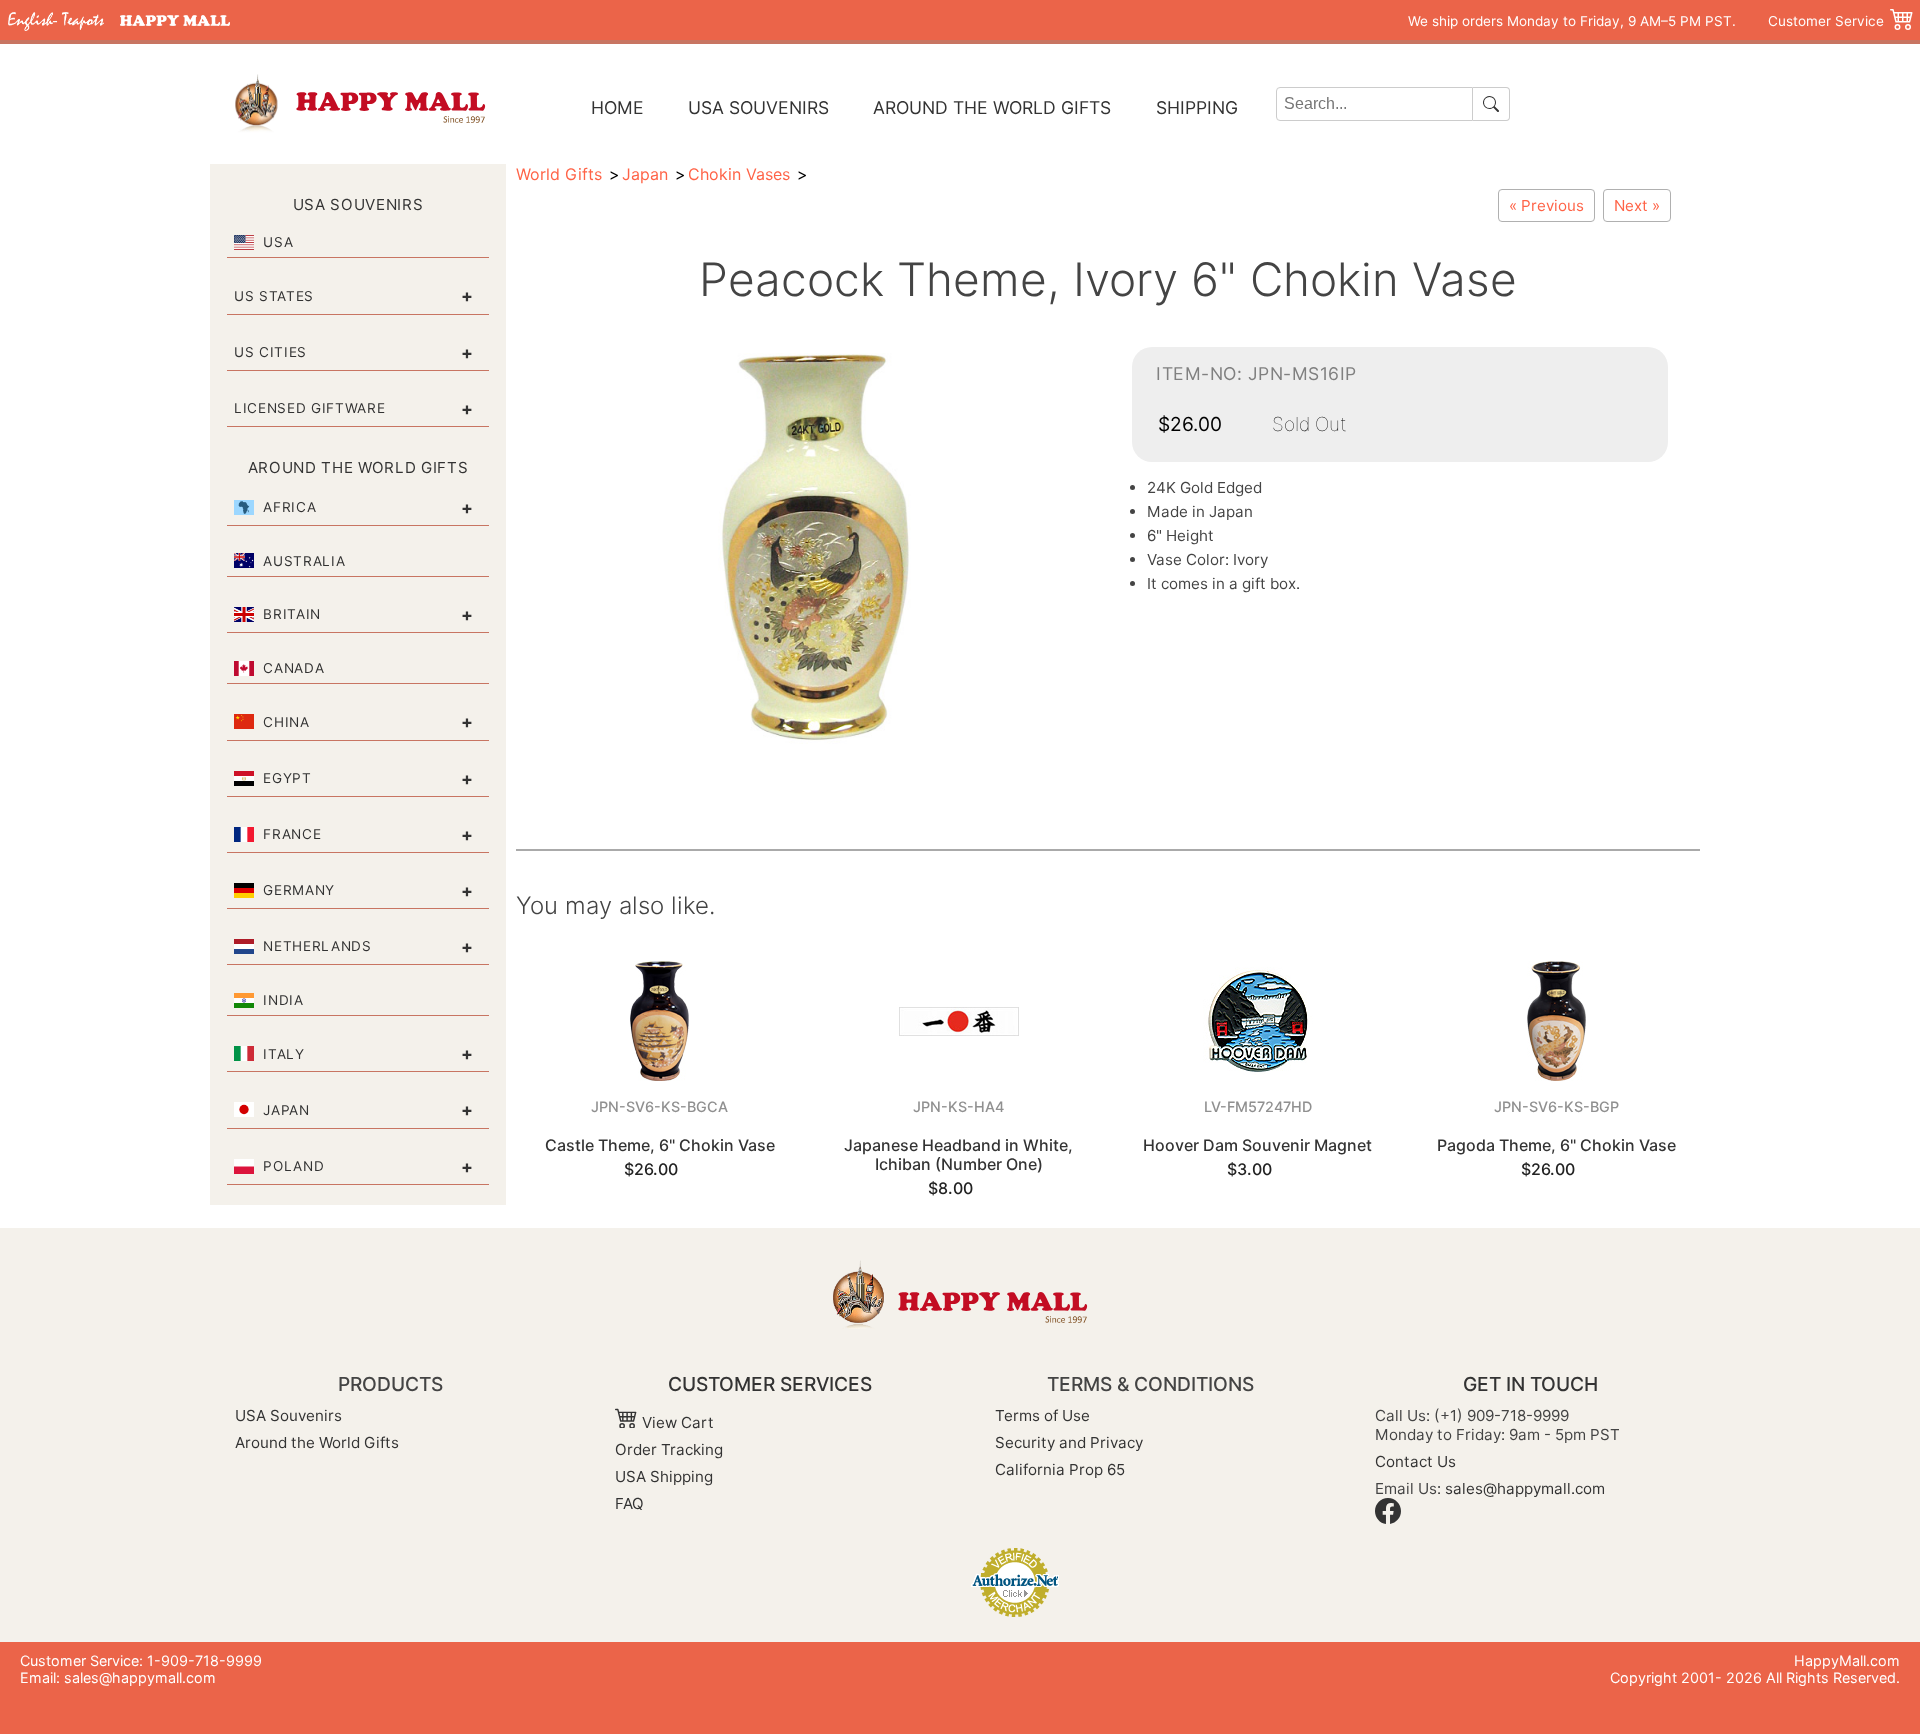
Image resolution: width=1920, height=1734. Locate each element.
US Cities (270, 352)
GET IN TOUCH (1530, 1384)
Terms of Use (1042, 1415)
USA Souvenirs (758, 107)
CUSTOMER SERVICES (770, 1384)
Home (617, 107)
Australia (304, 561)
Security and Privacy (1069, 1442)
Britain (292, 614)
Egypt (287, 778)
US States (274, 296)
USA (278, 242)
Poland (293, 1166)
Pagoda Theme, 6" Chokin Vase (1556, 1145)
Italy (283, 1054)
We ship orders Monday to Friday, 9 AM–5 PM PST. (1572, 21)
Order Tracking (669, 1449)
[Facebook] (1388, 1518)
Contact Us (1415, 1461)
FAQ (629, 1503)
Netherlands (317, 946)
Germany (299, 890)
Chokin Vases (739, 174)
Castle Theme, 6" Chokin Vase (660, 1145)
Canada (293, 668)
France (292, 834)
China (286, 722)
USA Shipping (664, 1476)
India (283, 1000)
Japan (286, 1110)
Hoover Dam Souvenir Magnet (1257, 1145)
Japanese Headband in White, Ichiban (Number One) (958, 1154)
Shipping (1197, 107)
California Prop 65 (1060, 1469)
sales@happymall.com (1525, 1488)
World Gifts (559, 174)
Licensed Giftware (309, 408)
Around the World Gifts (992, 107)
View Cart (676, 1422)
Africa (289, 507)
